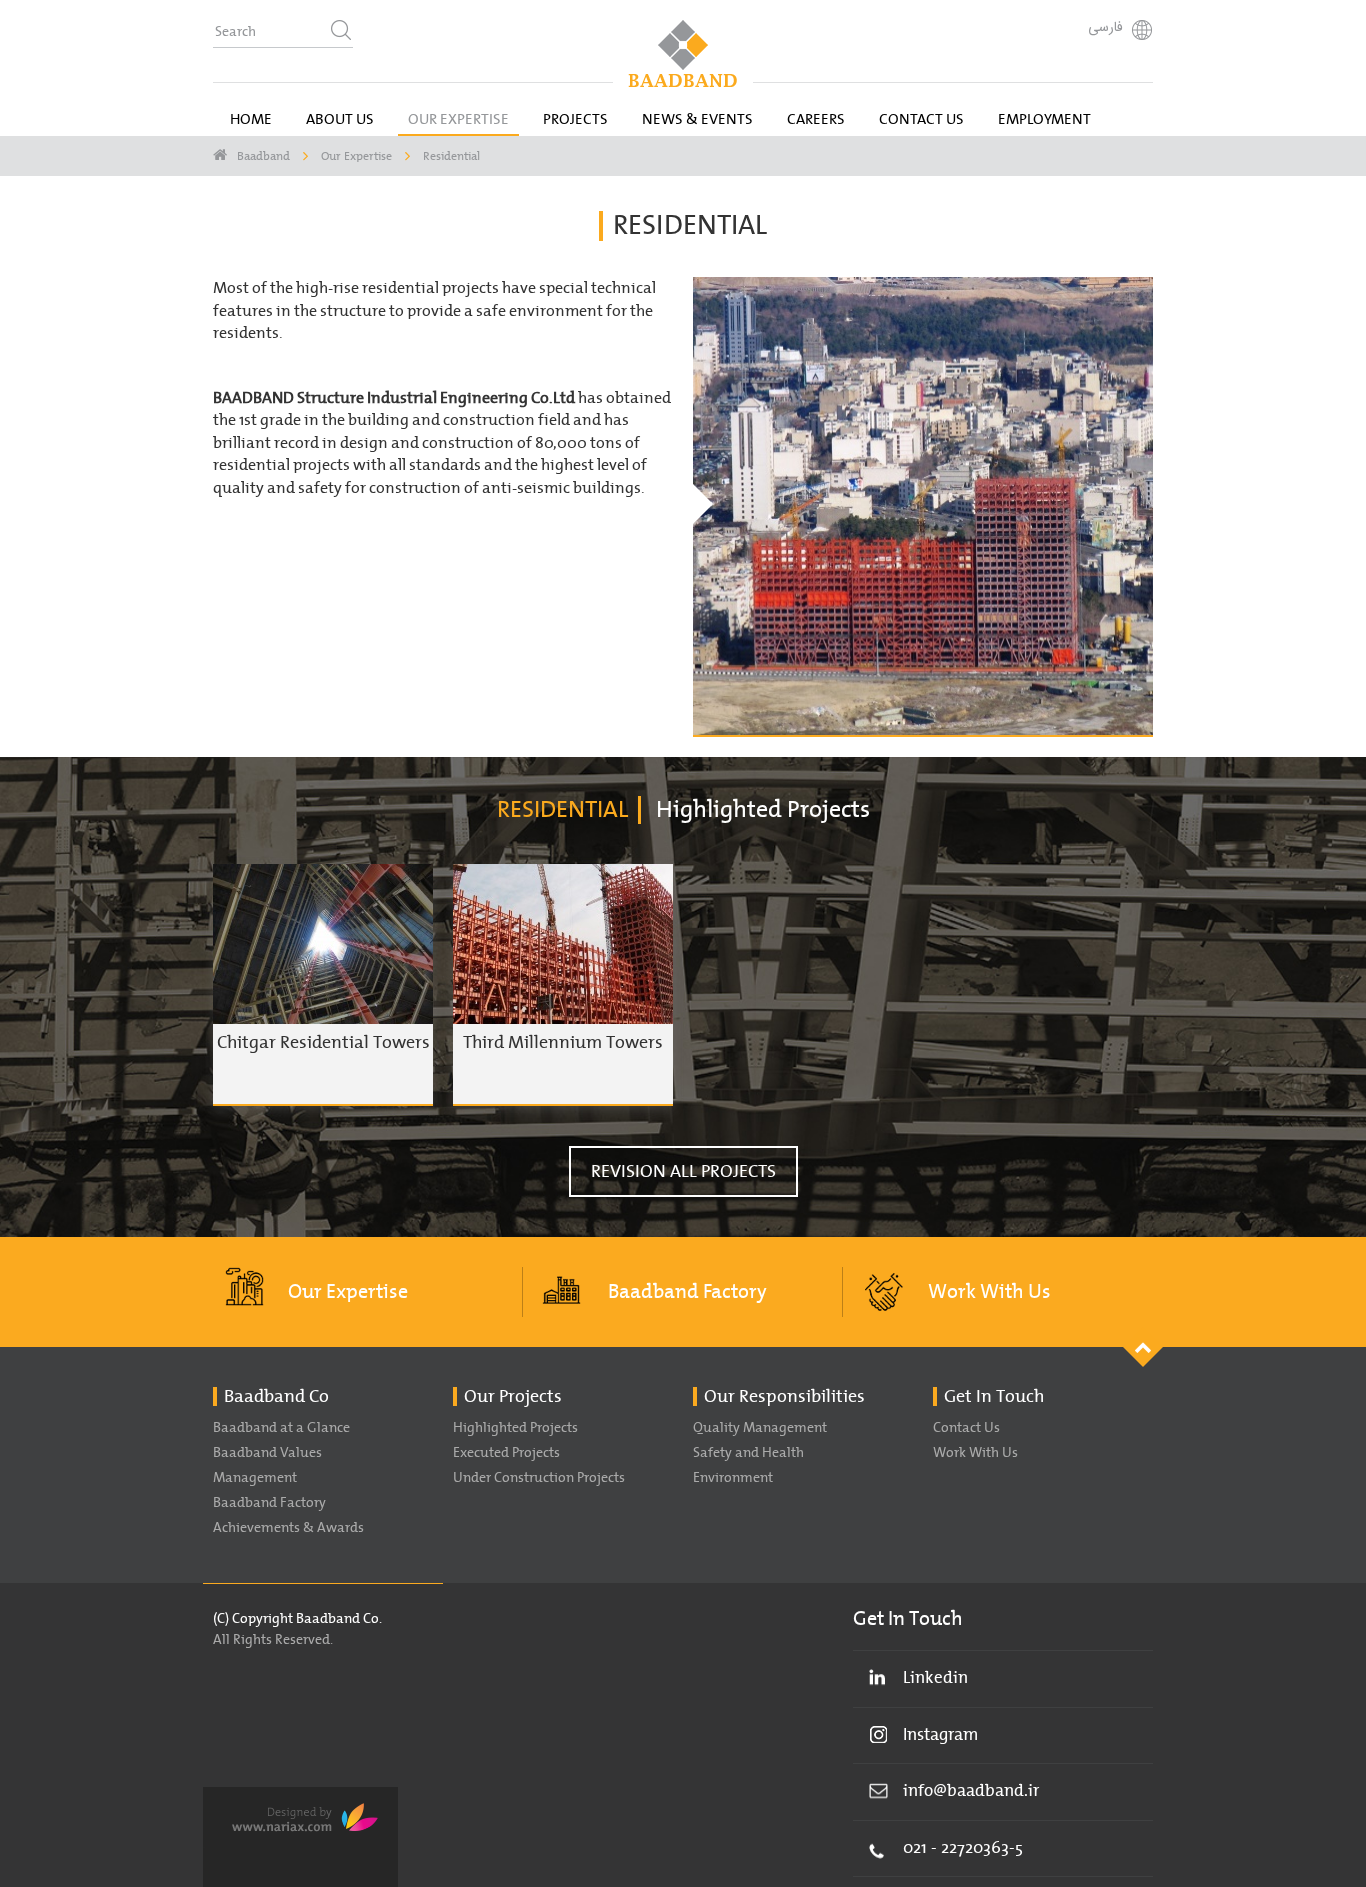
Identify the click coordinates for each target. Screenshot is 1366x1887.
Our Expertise (458, 119)
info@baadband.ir (971, 1791)
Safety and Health (748, 1453)
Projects (575, 119)
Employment (1044, 119)
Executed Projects (506, 1453)
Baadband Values (267, 1453)
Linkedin (935, 1678)
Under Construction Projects (539, 1478)
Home (251, 119)
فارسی (1105, 28)
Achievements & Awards (288, 1528)
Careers (816, 119)
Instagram (940, 1735)
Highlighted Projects (515, 1428)
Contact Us (921, 119)
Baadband (263, 156)
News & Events (697, 119)
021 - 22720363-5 (963, 1848)
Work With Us (989, 1292)
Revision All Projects (683, 1171)
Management (255, 1478)
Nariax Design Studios (300, 1837)
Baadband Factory (687, 1292)
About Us (340, 119)
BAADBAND (683, 53)
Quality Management (760, 1428)
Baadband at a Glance (281, 1428)
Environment (733, 1478)
